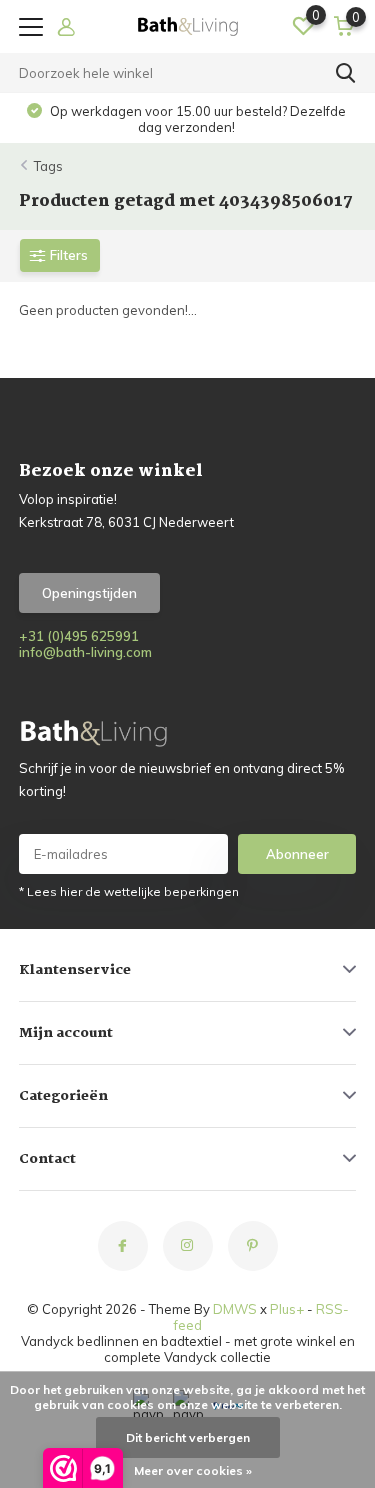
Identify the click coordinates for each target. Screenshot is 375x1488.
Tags (48, 166)
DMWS (235, 1309)
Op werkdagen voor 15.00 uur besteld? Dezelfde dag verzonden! (196, 119)
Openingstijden (89, 593)
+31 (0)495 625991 (79, 636)
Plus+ (287, 1309)
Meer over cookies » (193, 1470)
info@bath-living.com (85, 652)
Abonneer (297, 854)
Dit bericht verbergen (188, 1437)
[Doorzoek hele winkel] (346, 73)
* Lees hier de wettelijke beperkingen (129, 891)
